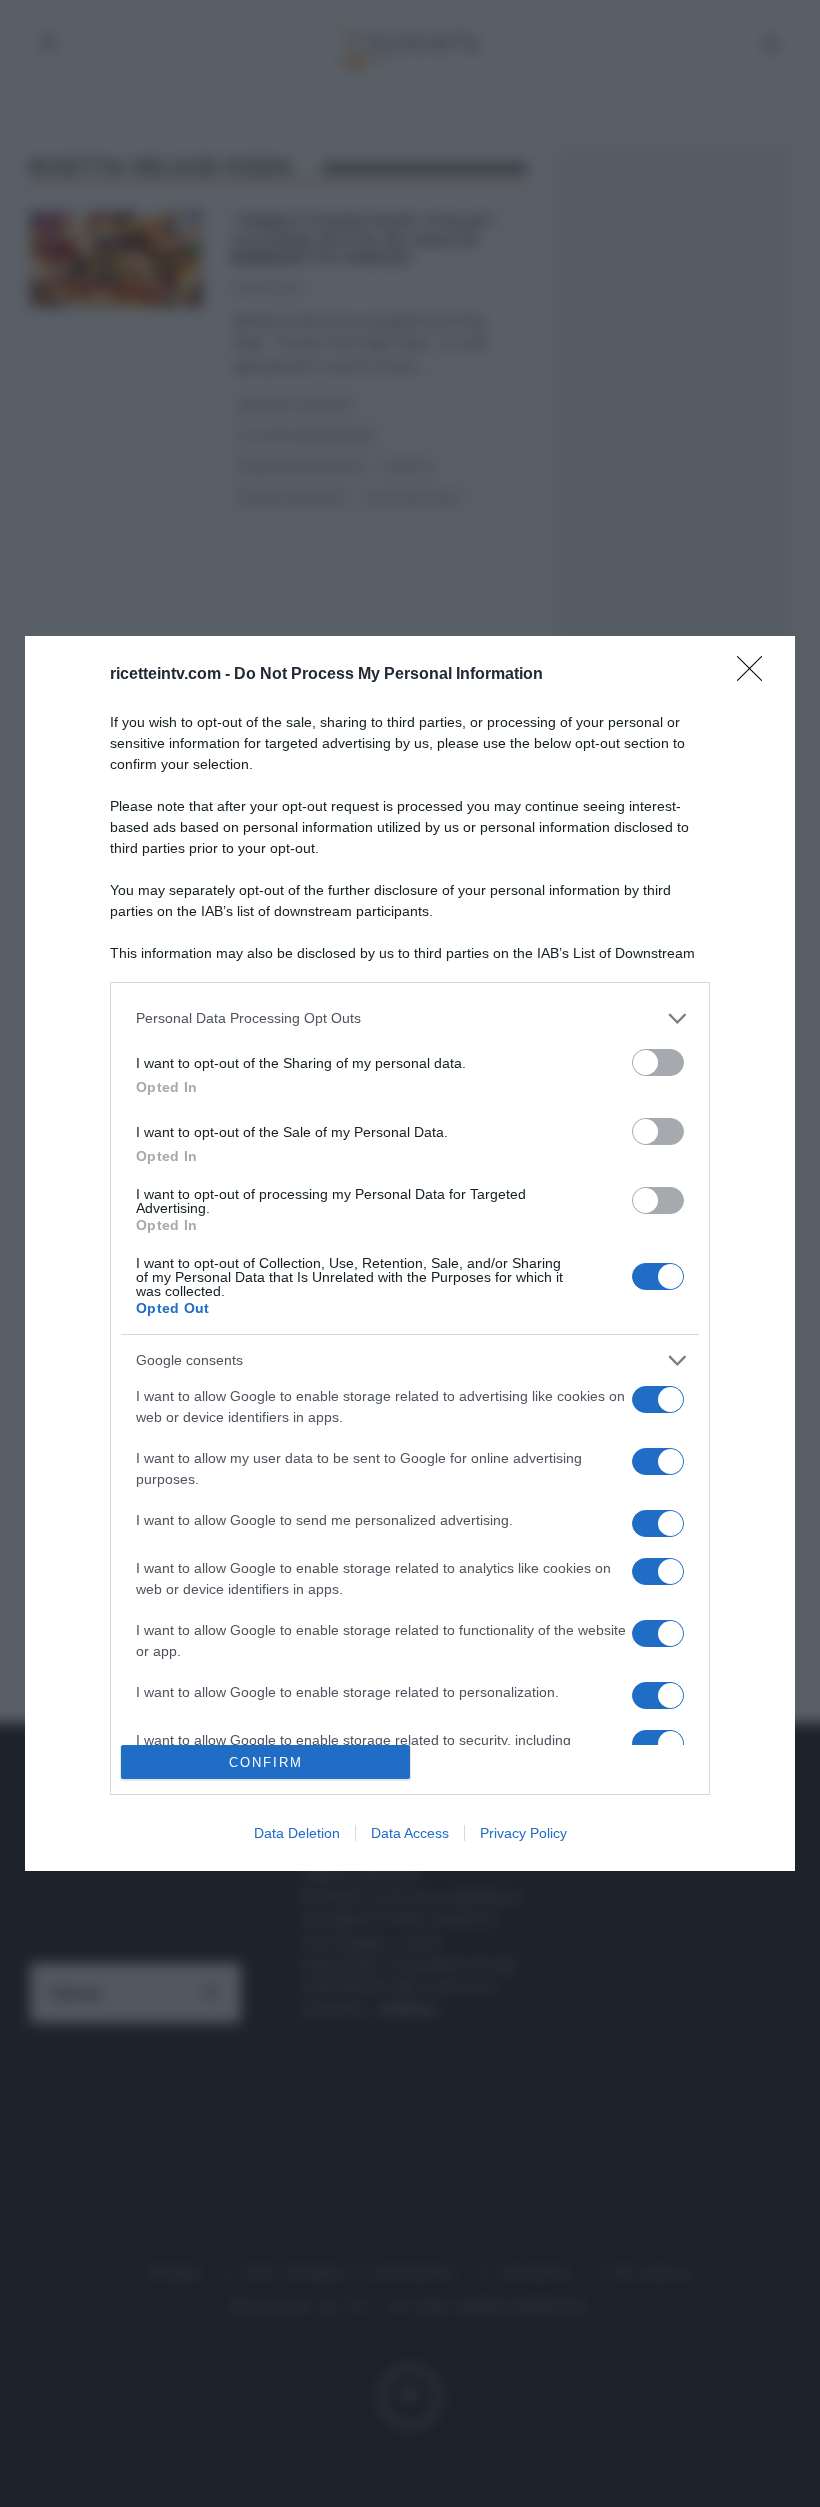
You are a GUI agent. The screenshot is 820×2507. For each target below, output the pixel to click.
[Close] (756, 675)
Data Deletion (297, 1833)
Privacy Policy (523, 1833)
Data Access (410, 1833)
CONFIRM (266, 1762)
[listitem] (410, 1018)
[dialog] (410, 1253)
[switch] (658, 1062)
